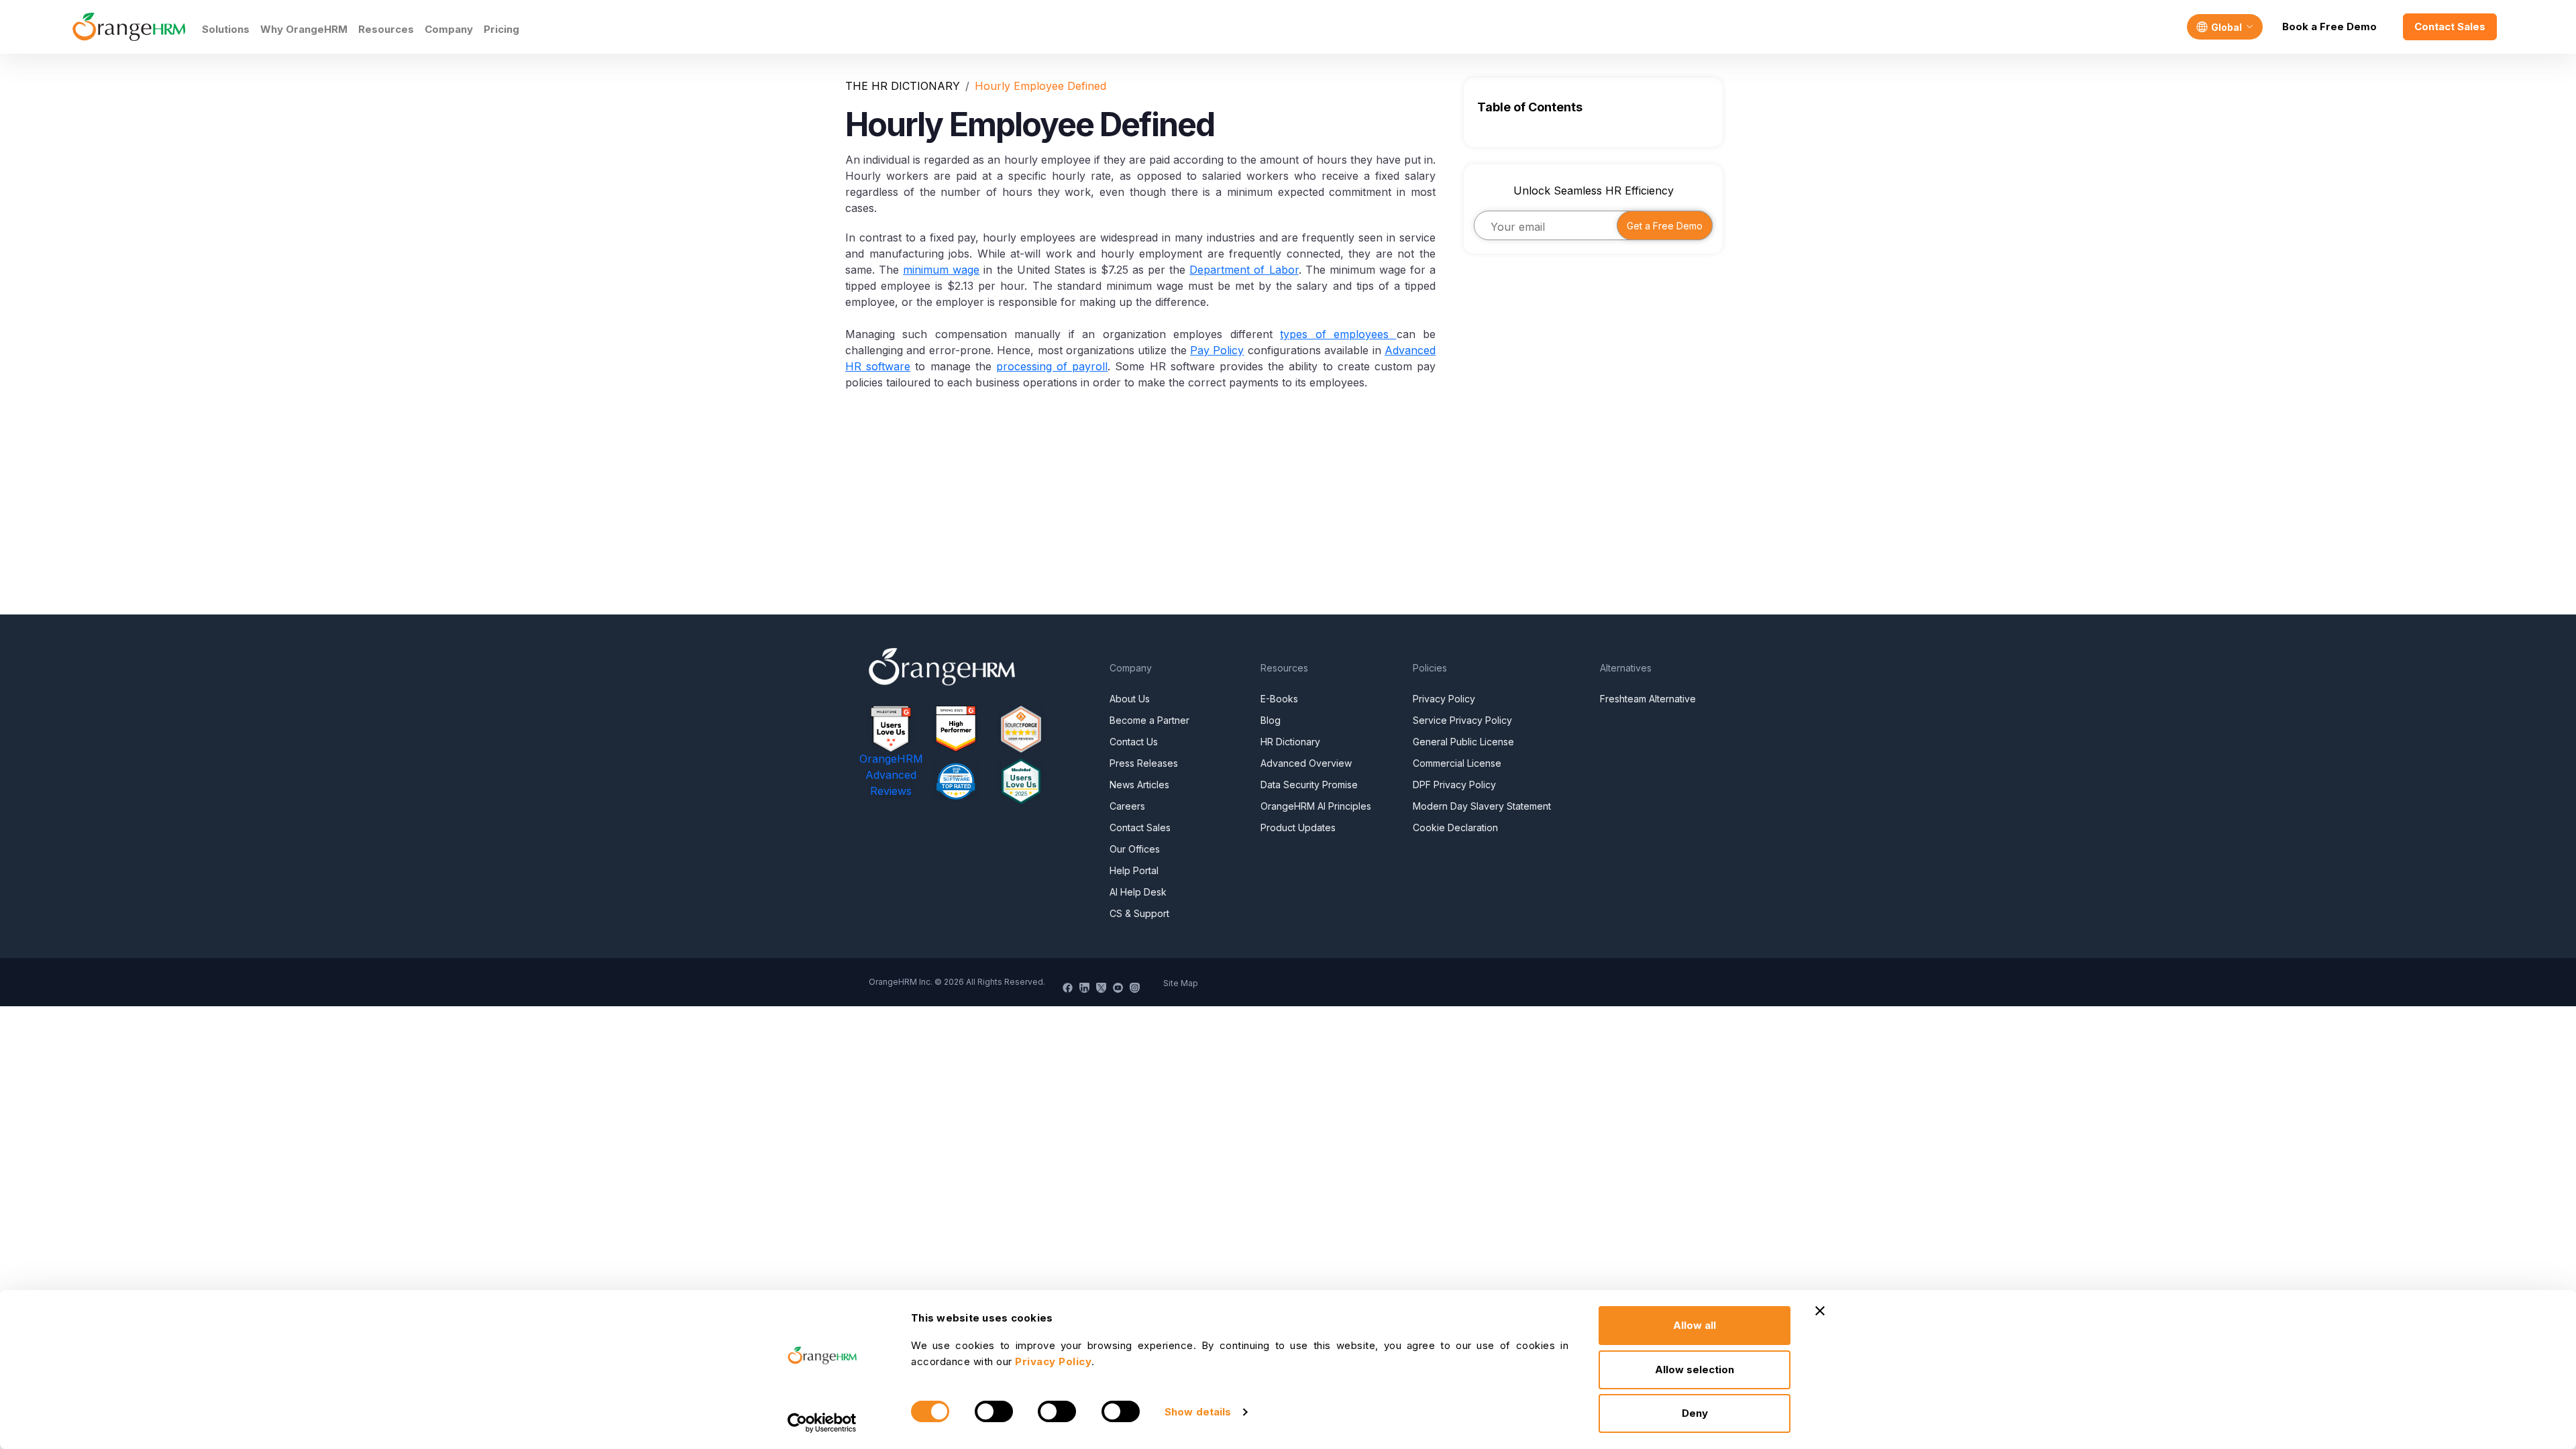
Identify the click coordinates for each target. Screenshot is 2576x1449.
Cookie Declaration (1455, 827)
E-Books (1279, 699)
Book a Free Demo (2329, 26)
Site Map (1181, 983)
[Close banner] (1820, 1311)
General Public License (1463, 742)
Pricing (501, 29)
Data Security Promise (1309, 785)
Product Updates (1298, 827)
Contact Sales (2450, 26)
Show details (1198, 1412)
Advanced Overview (1306, 763)
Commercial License (1457, 763)
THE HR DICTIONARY (903, 86)
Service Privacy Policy (1462, 720)
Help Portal (1134, 870)
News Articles (1139, 785)
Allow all (1695, 1325)
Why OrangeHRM (304, 29)
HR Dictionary (1290, 742)
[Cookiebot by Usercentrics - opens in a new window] (822, 1423)
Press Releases (1144, 763)
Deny (1695, 1413)
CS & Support (1139, 913)
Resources (386, 29)
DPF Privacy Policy (1454, 785)
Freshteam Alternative (1648, 699)
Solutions (226, 29)
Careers (1127, 806)
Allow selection (1695, 1370)
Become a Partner (1149, 720)
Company (449, 29)
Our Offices (1135, 849)
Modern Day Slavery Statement (1482, 806)
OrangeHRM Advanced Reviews (891, 775)
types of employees (1338, 334)
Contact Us (1134, 742)
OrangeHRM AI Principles (1316, 806)
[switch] (994, 1411)
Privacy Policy (1444, 699)
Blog (1271, 720)
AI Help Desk (1138, 892)
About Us (1130, 699)
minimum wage (941, 270)
